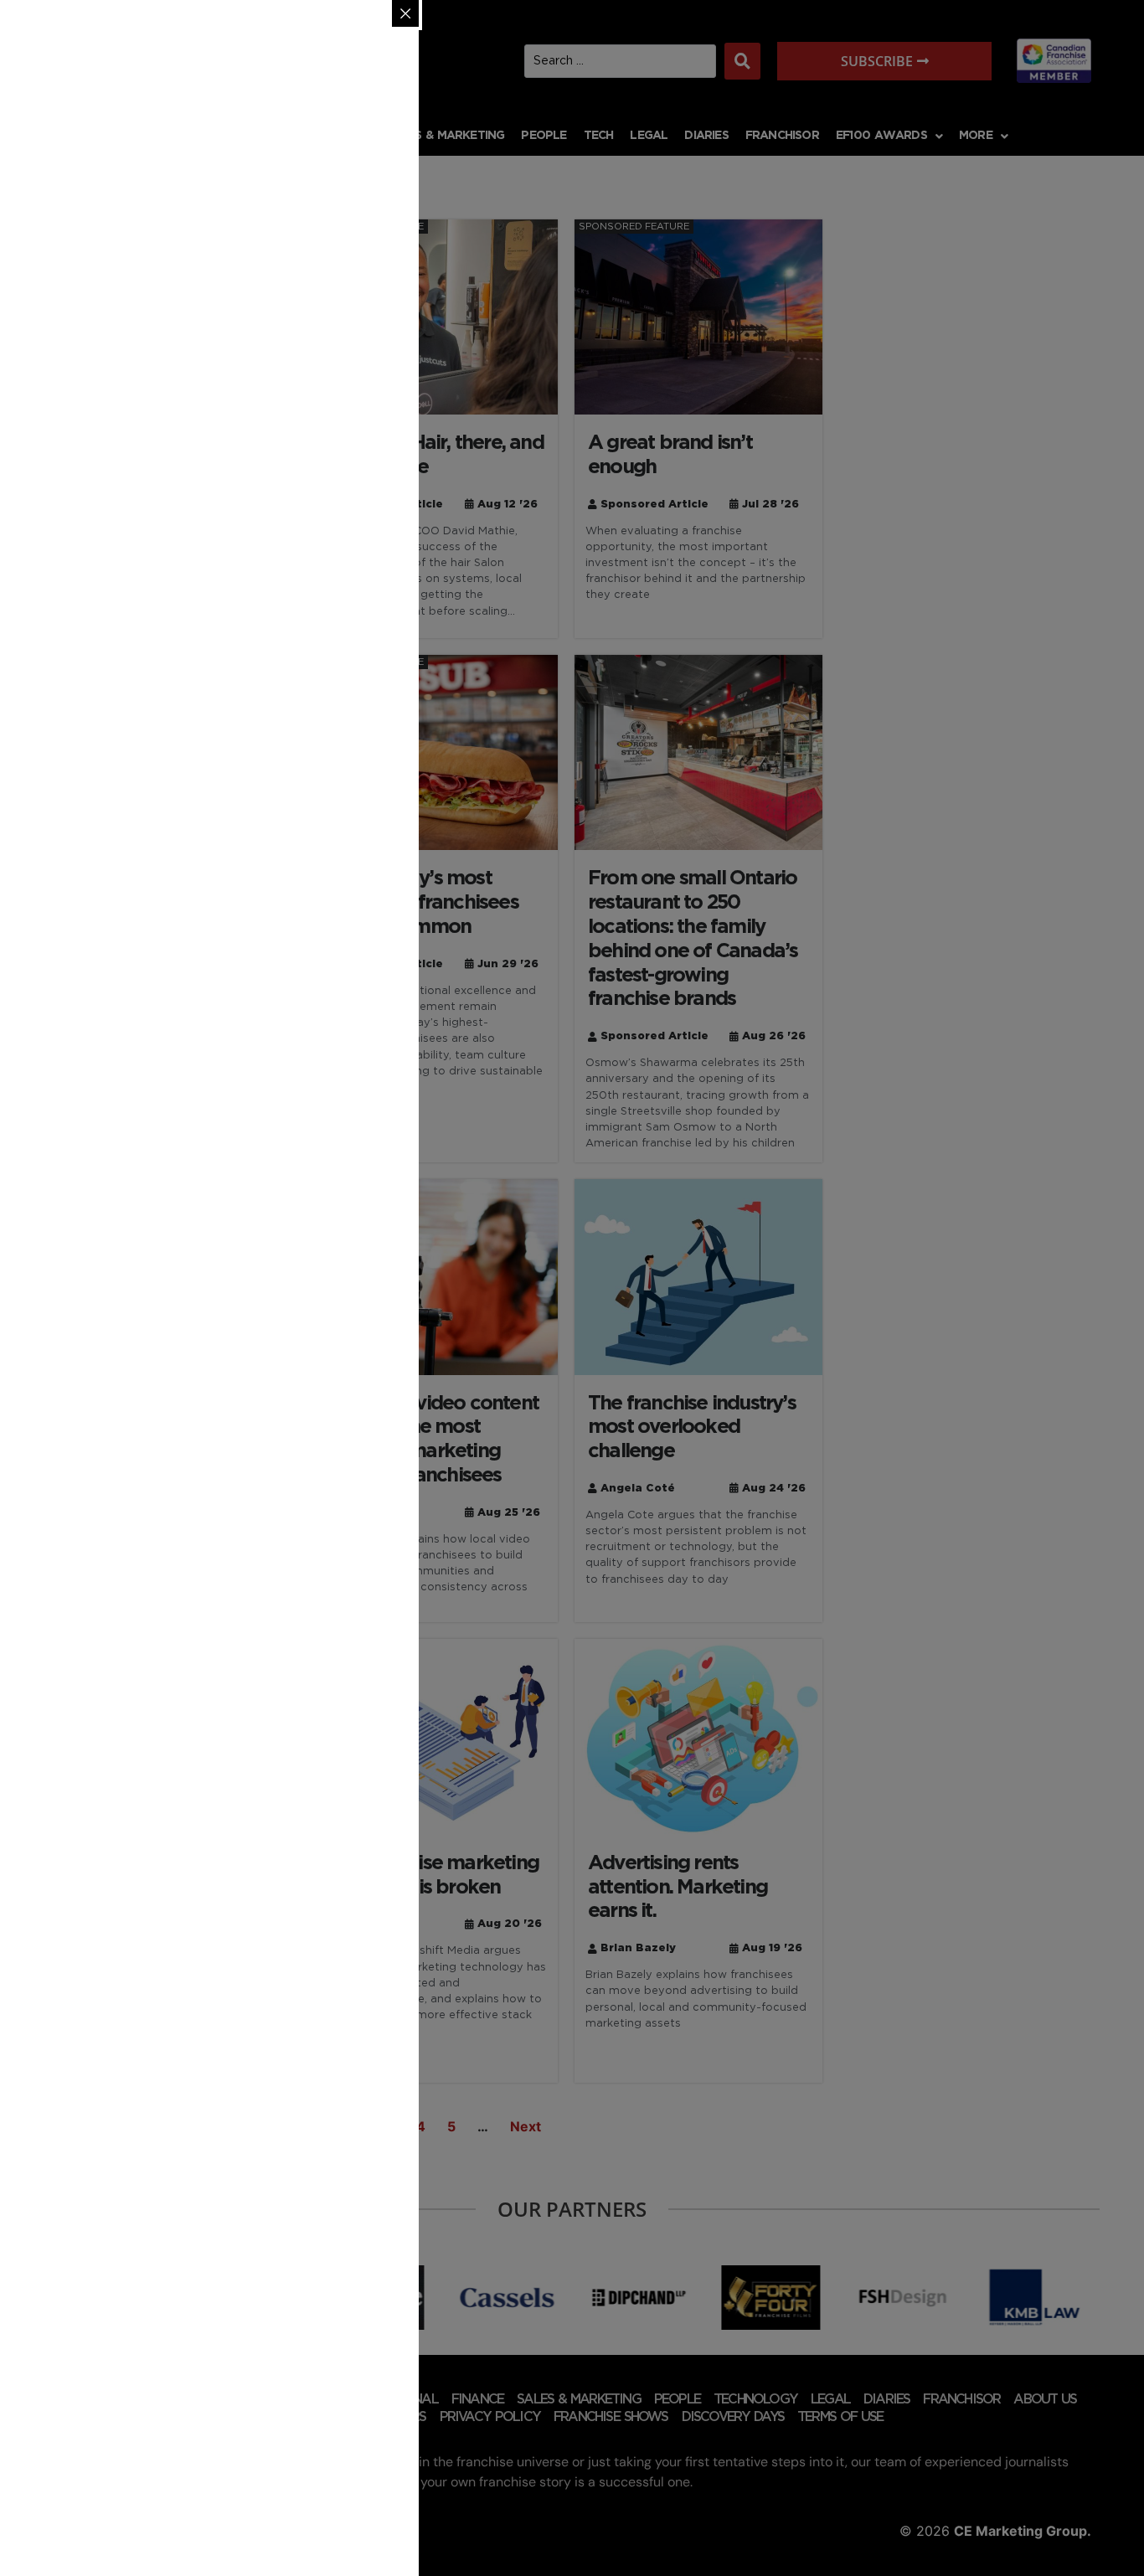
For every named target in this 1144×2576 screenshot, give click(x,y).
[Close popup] (405, 13)
